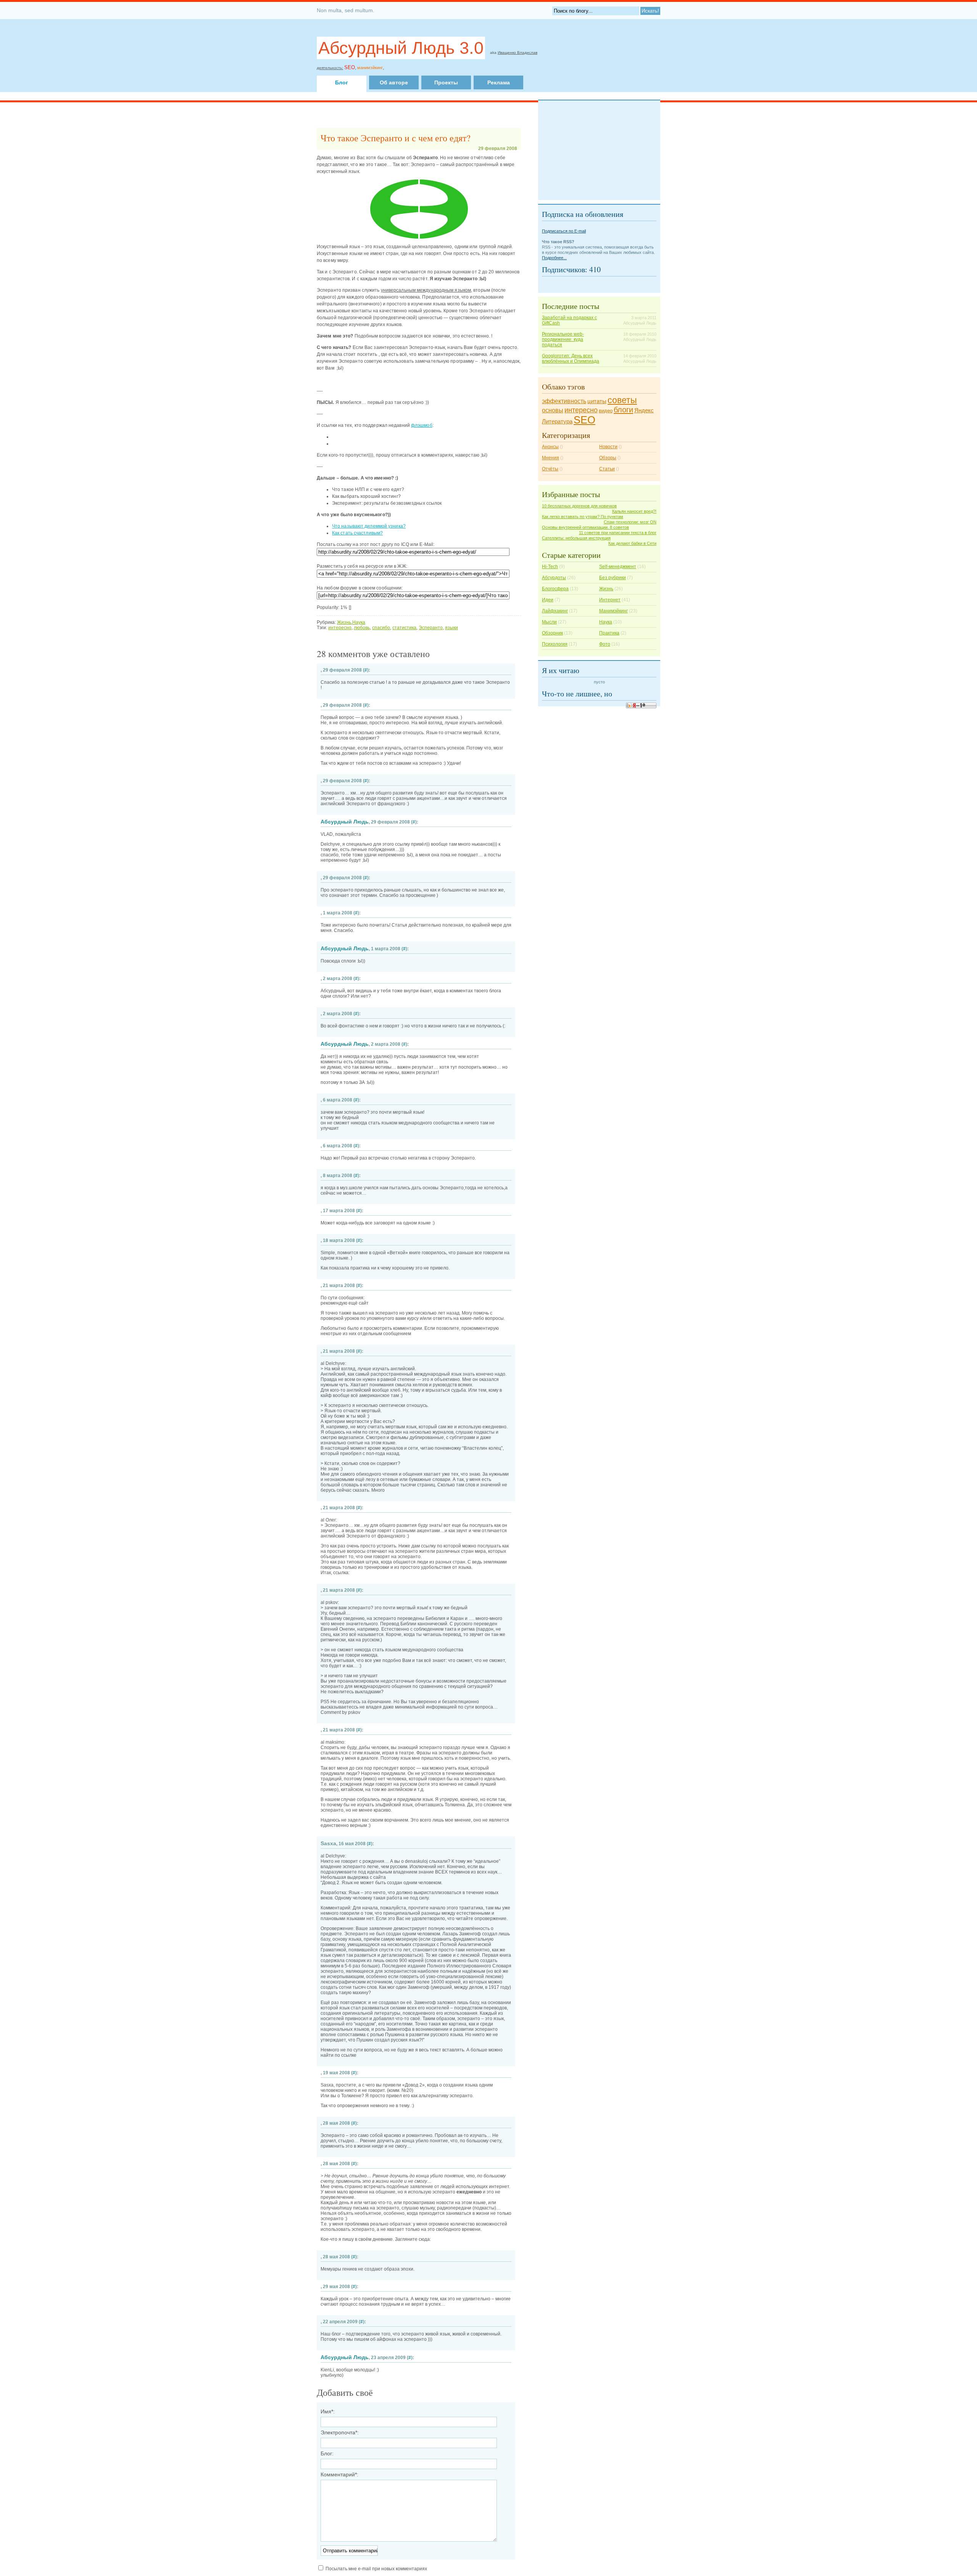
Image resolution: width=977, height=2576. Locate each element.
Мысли (549, 622)
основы (553, 410)
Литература (557, 422)
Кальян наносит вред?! (634, 511)
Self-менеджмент (618, 567)
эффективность (564, 401)
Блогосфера (555, 589)
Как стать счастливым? (357, 533)
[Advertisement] (474, 66)
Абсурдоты (554, 578)
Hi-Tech (550, 567)
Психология (555, 644)
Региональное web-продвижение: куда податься (563, 339)
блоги (623, 410)
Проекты (446, 82)
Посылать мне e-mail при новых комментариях (376, 2569)
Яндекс (644, 410)
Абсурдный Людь (345, 822)
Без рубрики (613, 578)
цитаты (597, 401)
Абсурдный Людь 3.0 (401, 48)
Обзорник (552, 633)
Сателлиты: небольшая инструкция (576, 538)
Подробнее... (554, 258)
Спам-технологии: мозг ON (630, 522)
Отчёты (550, 469)
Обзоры (608, 458)
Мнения (551, 458)
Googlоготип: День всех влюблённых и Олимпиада (571, 359)
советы (622, 400)
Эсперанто (431, 628)
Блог (342, 82)
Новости (608, 447)
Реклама (499, 82)
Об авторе (394, 82)
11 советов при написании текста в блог (618, 533)
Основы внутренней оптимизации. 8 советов (585, 527)
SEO (584, 420)
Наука (359, 622)
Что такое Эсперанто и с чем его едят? (396, 138)
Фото (605, 644)
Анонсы (550, 447)
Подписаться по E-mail (564, 231)
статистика (404, 628)
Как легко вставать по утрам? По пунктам (583, 517)
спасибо (381, 628)
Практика (609, 633)
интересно (340, 628)
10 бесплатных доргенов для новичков (579, 506)
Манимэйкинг (613, 611)
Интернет (610, 600)
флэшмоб (422, 425)
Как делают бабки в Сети (632, 543)
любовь (362, 628)
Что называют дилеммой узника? (369, 526)
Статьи (607, 469)
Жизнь (344, 622)
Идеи (548, 600)
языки (451, 628)
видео (606, 411)
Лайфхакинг (555, 611)
